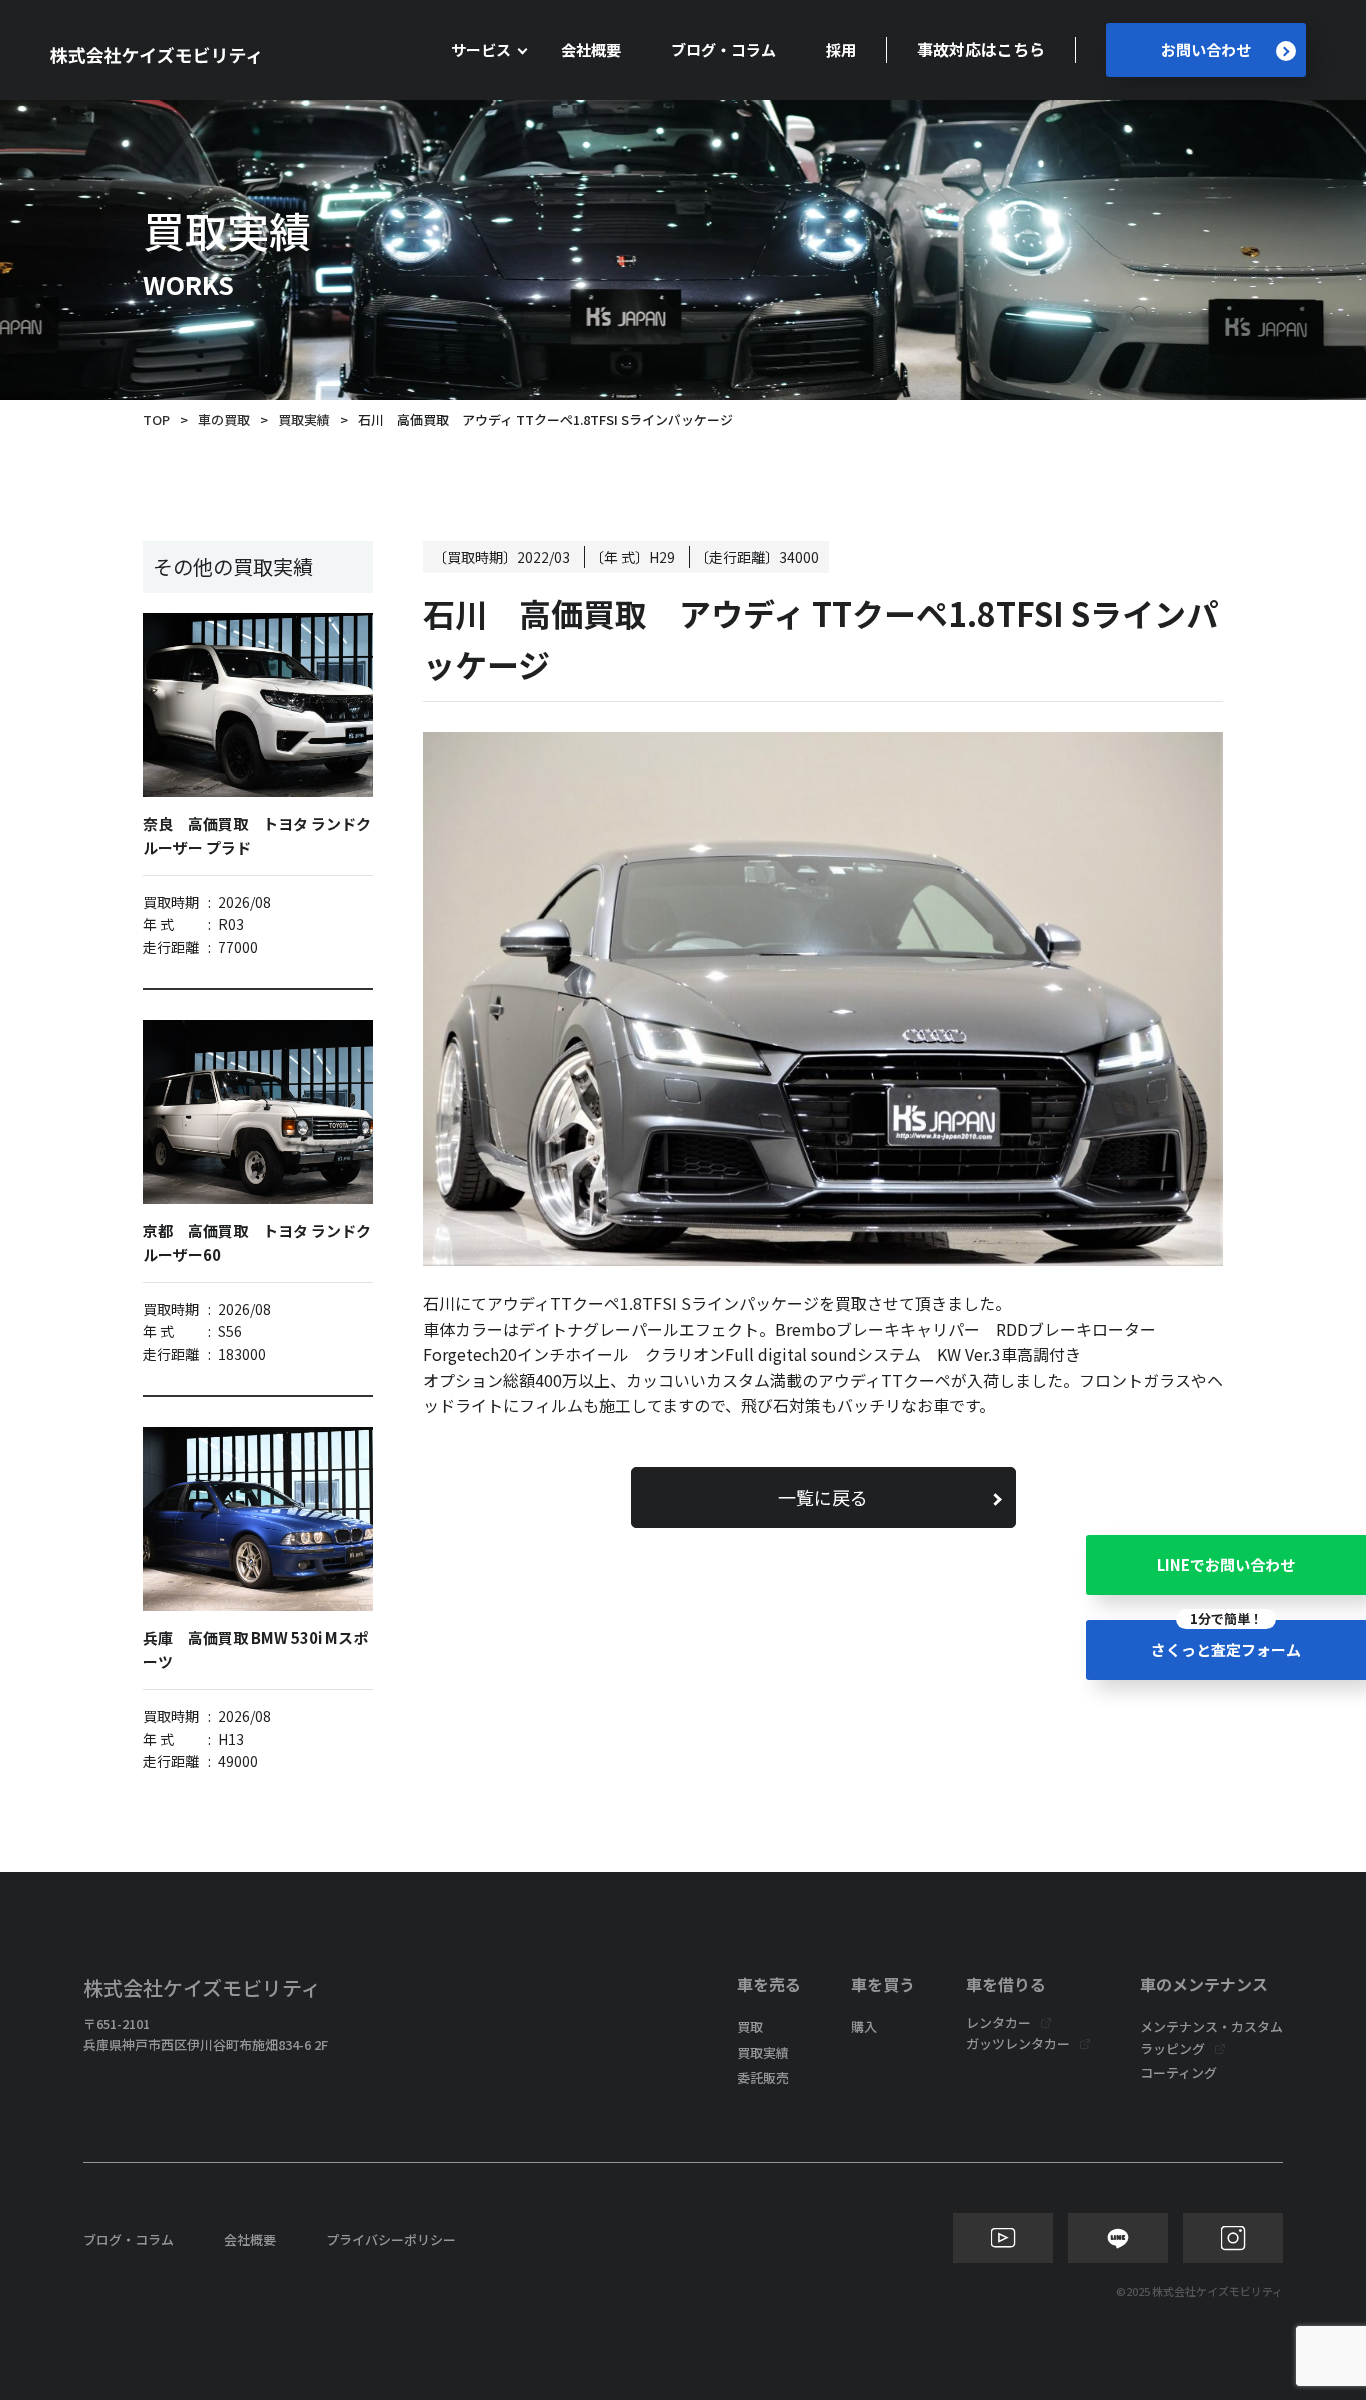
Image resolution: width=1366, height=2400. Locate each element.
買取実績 (304, 419)
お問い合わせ (1206, 49)
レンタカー (998, 2022)
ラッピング (1172, 2048)
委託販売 (763, 2077)
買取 (750, 2026)
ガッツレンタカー (1018, 2043)
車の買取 (224, 419)
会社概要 (591, 49)
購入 (864, 2026)
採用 (841, 49)
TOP (156, 419)
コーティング (1178, 2072)
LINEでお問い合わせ (1226, 1564)
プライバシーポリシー (391, 2239)
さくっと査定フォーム (1226, 1640)
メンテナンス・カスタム (1211, 2026)
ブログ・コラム (723, 49)
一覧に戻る (823, 1497)
